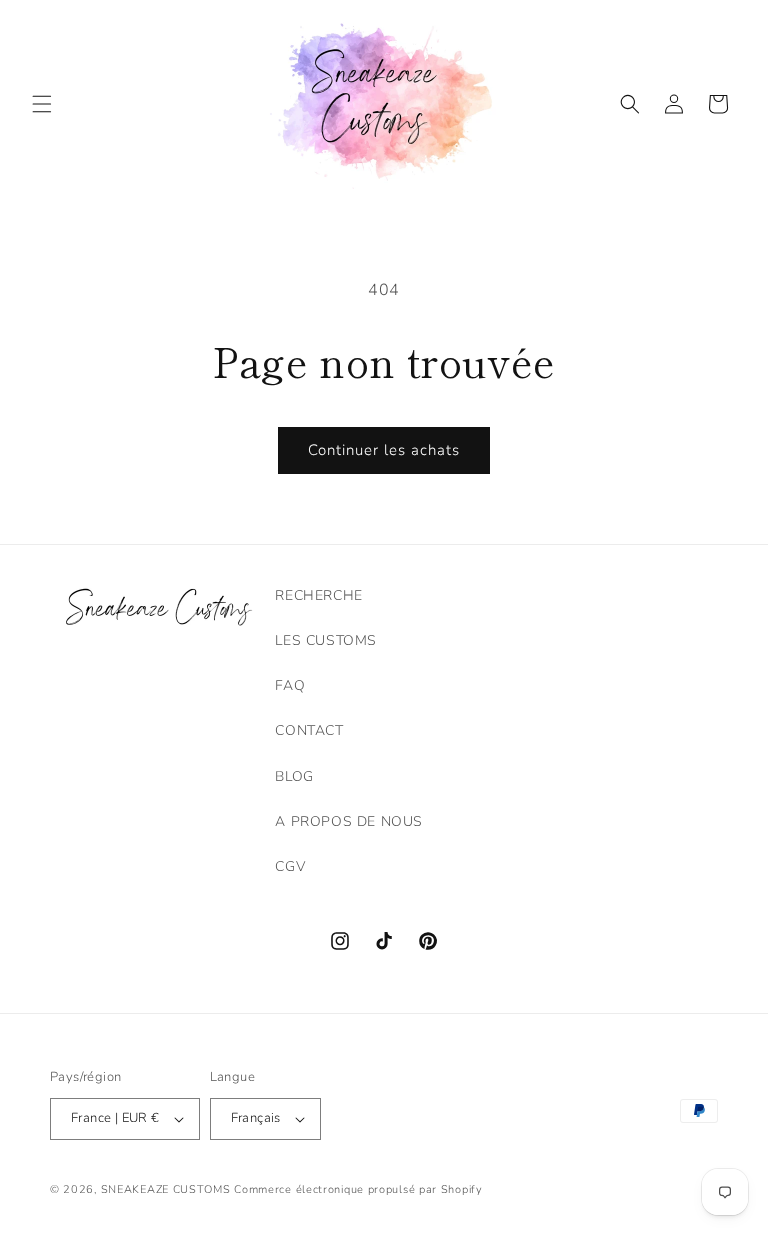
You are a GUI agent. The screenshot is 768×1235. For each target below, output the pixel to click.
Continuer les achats (384, 450)
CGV (290, 866)
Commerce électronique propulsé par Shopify (358, 1189)
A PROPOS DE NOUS (349, 821)
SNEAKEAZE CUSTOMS (166, 1189)
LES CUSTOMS (326, 640)
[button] (42, 104)
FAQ (290, 685)
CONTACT (309, 730)
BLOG (294, 776)
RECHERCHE (318, 595)
